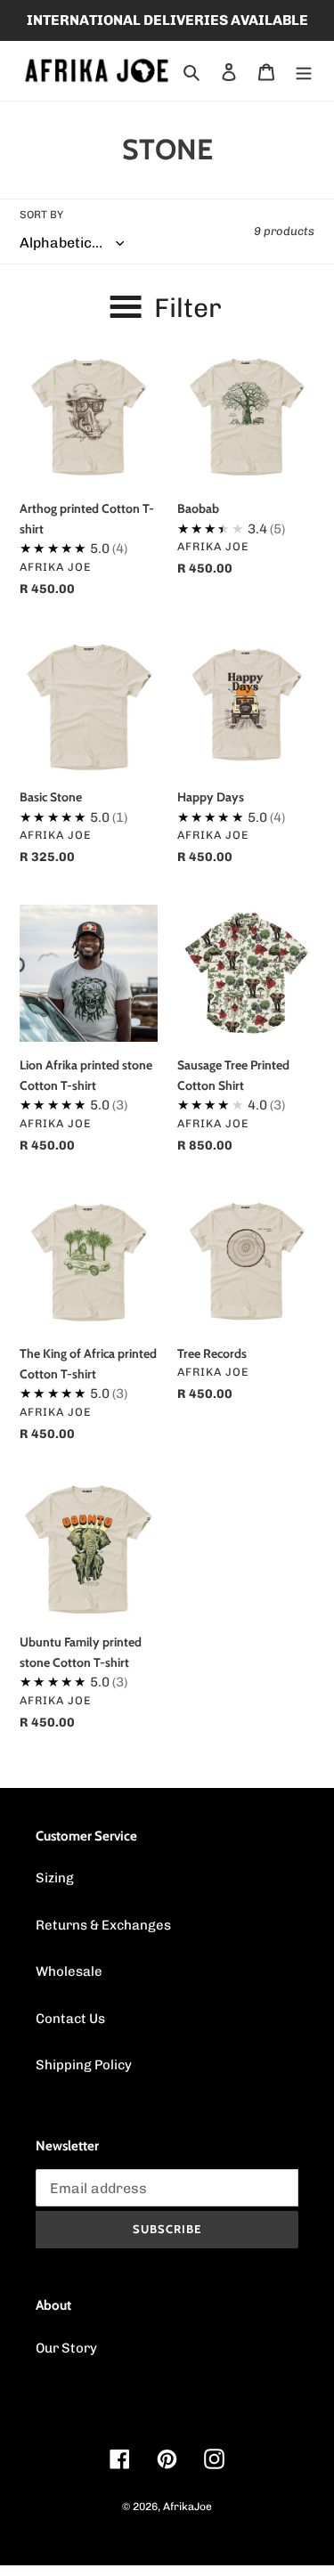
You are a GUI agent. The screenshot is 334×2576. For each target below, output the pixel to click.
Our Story (66, 2348)
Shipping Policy (84, 2065)
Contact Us (70, 2019)
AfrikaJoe (187, 2507)
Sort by (41, 215)
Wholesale (69, 1971)
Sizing (55, 1878)
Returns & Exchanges (103, 1925)
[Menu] (304, 71)
